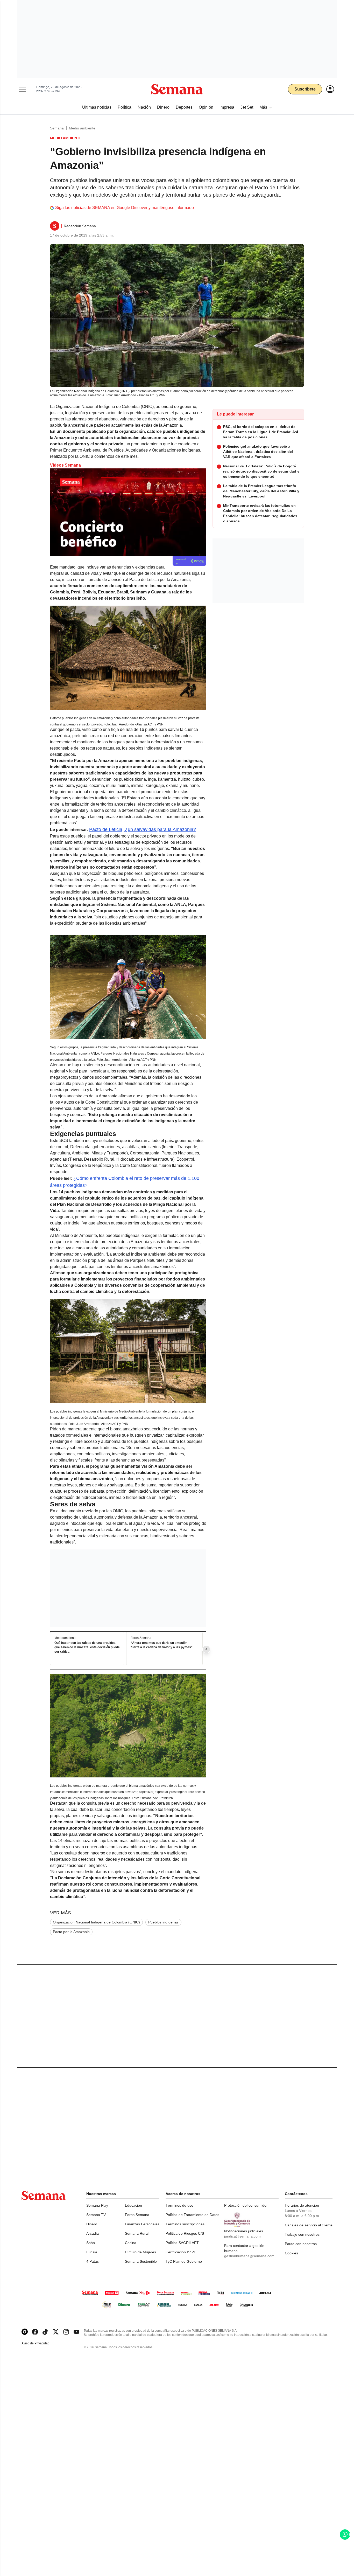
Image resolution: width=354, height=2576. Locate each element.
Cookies (291, 2253)
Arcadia (93, 2233)
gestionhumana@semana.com (249, 2256)
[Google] (25, 2332)
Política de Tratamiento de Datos (192, 2215)
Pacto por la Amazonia (71, 1932)
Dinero (92, 2224)
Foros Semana (137, 2215)
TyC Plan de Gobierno (184, 2261)
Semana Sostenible (141, 2261)
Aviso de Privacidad (41, 2343)
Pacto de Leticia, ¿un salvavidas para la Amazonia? (143, 829)
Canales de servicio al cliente (309, 2225)
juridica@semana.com (242, 2236)
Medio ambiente (82, 128)
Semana (57, 128)
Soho (91, 2243)
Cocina (131, 2243)
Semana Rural (137, 2233)
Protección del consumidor (246, 2205)
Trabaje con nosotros (302, 2234)
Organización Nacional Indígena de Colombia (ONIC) (96, 1922)
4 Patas (93, 2261)
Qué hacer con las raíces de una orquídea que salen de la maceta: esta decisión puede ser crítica (87, 1647)
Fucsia (92, 2252)
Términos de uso (179, 2205)
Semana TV (96, 2215)
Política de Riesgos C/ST (186, 2233)
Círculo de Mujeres (140, 2252)
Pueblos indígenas (163, 1922)
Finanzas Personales (142, 2224)
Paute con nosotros (301, 2244)
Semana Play (97, 2205)
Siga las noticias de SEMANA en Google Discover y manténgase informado (125, 208)
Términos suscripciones (185, 2224)
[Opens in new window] (35, 2332)
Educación (133, 2205)
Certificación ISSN (180, 2252)
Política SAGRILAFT (182, 2243)
